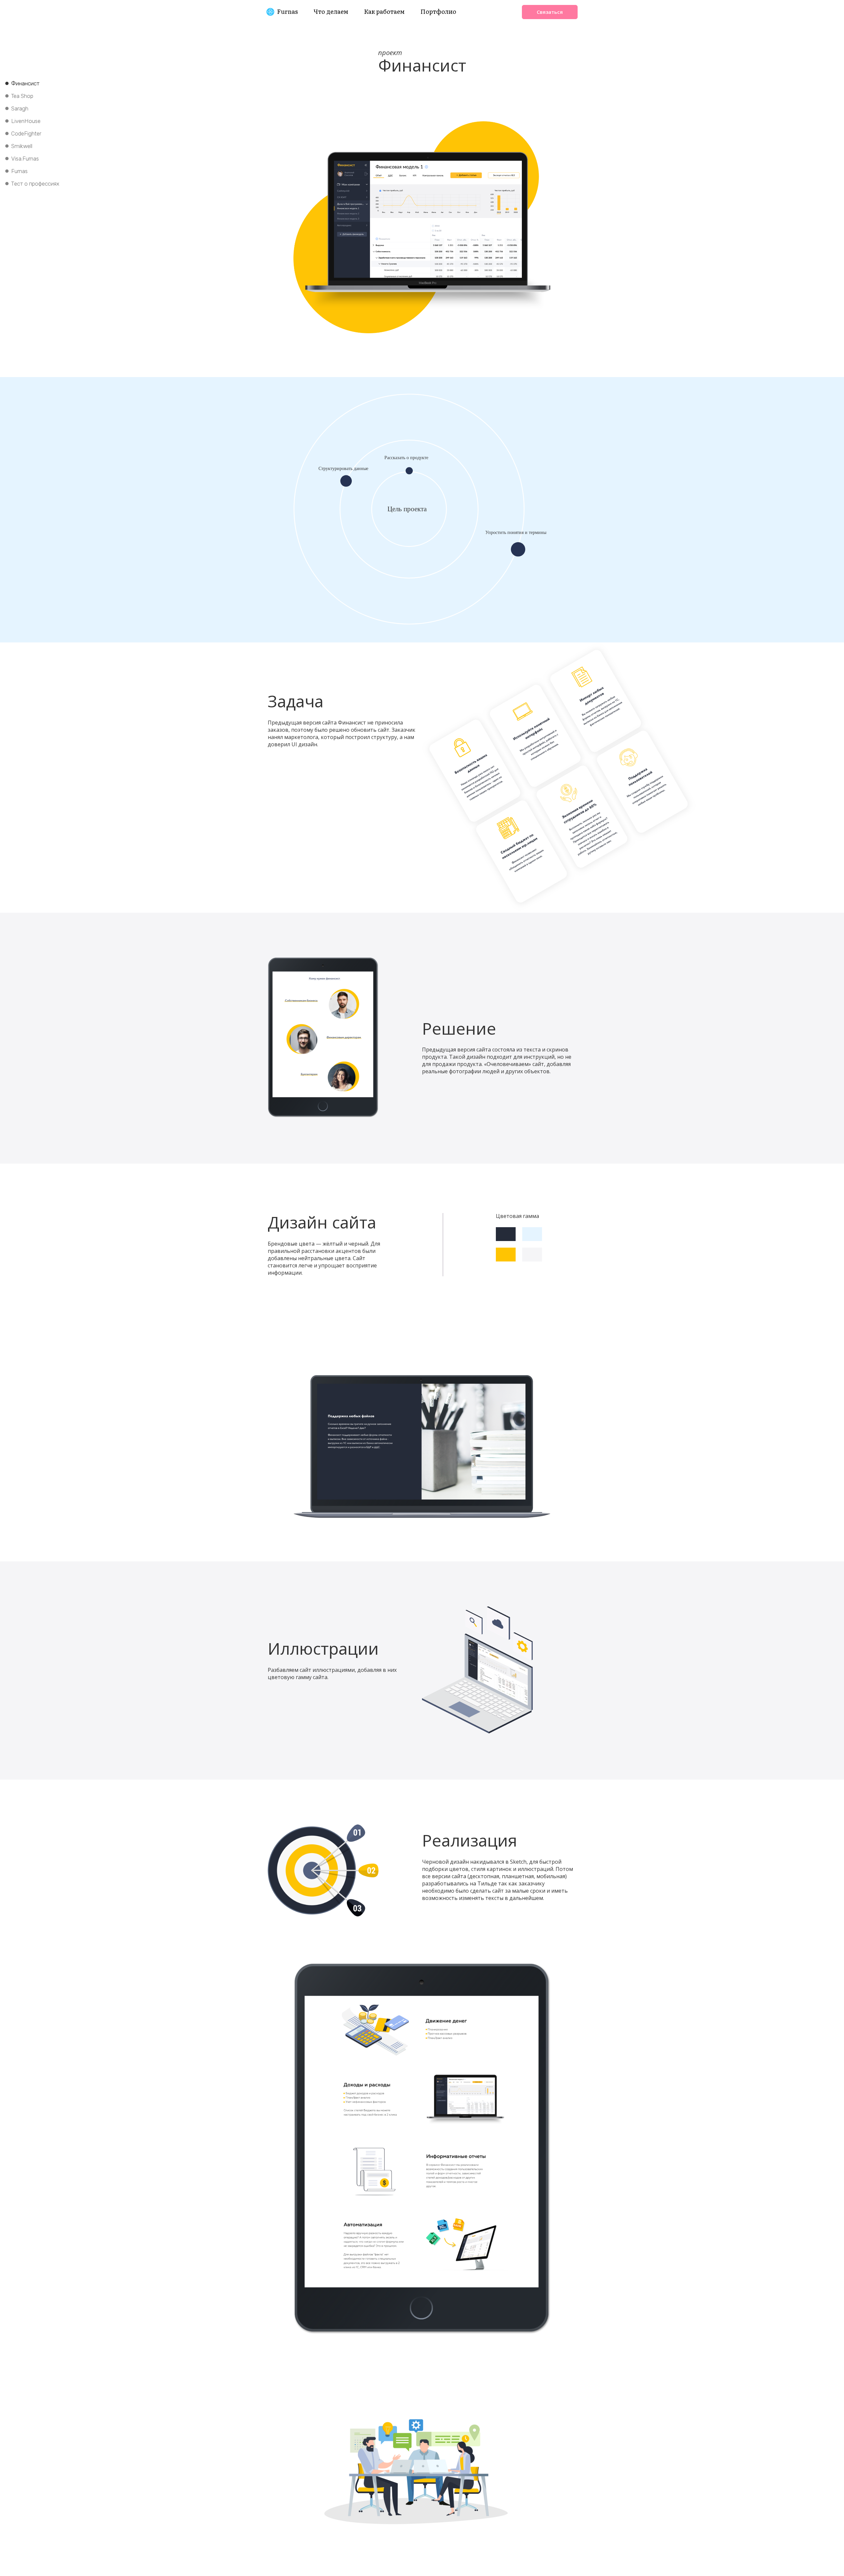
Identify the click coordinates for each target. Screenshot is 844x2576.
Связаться (550, 12)
